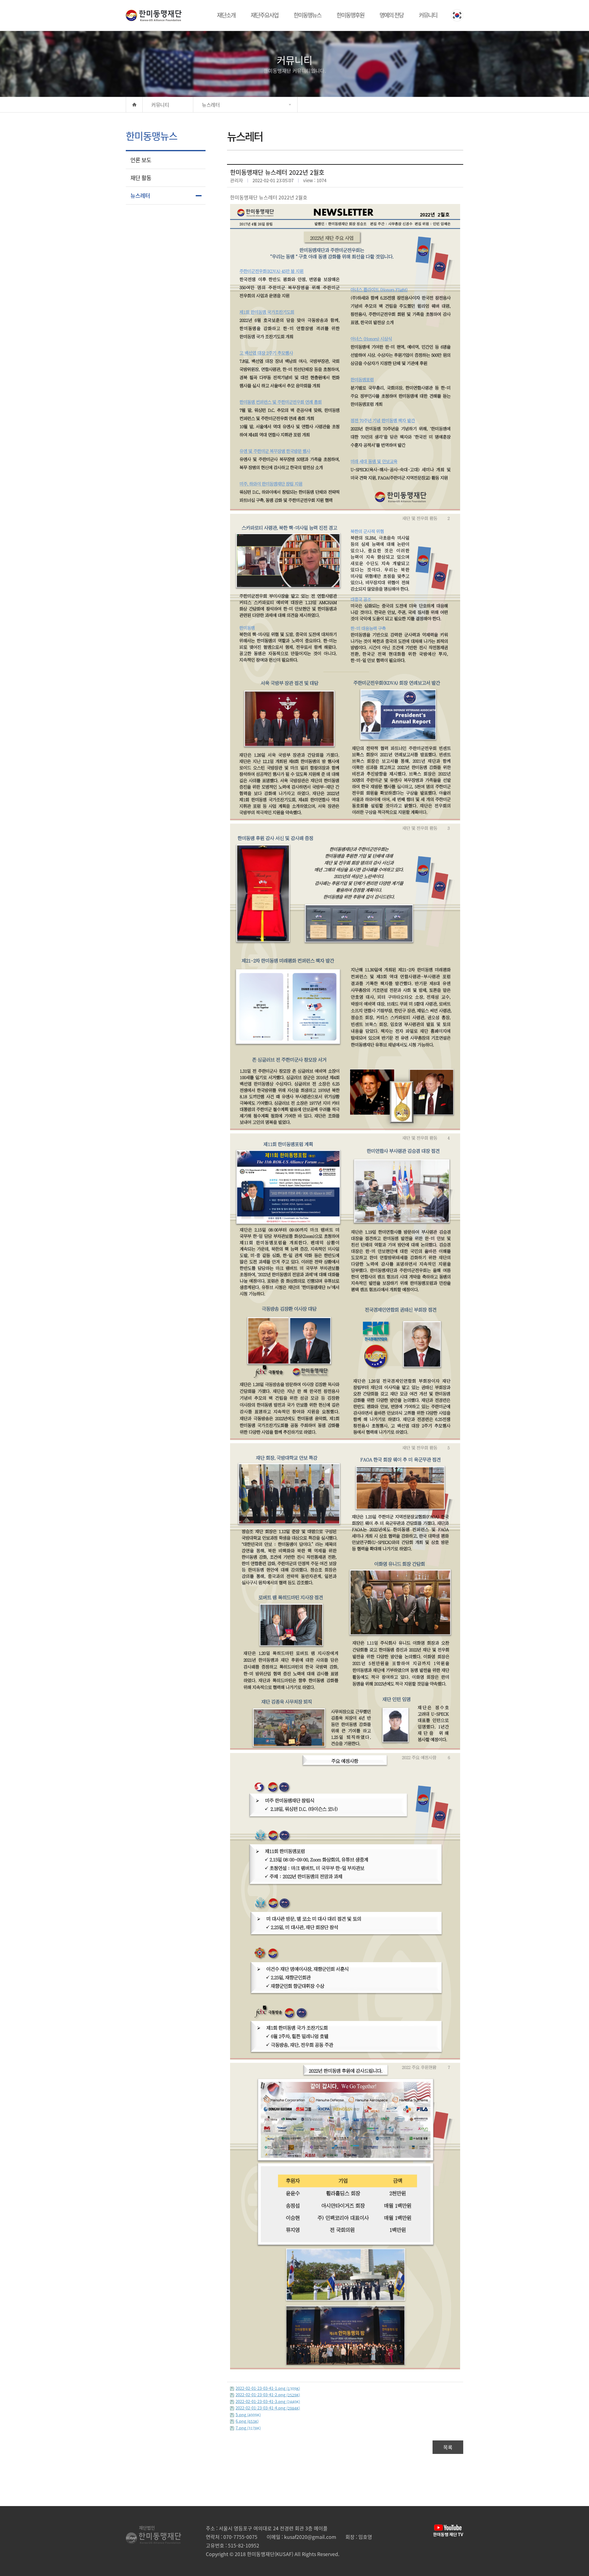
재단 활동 (141, 178)
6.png (247, 2421)
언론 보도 (141, 160)
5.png (248, 2415)
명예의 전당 (391, 15)
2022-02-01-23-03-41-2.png (268, 2395)
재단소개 (226, 15)
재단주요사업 (264, 15)
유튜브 (448, 2531)
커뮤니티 (428, 15)
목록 (448, 2447)
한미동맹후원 (350, 15)
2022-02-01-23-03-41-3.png (268, 2401)
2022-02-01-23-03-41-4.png (268, 2408)
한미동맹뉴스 (307, 15)
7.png (248, 2428)
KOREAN (457, 15)
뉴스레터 (140, 196)
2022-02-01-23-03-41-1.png (268, 2388)
